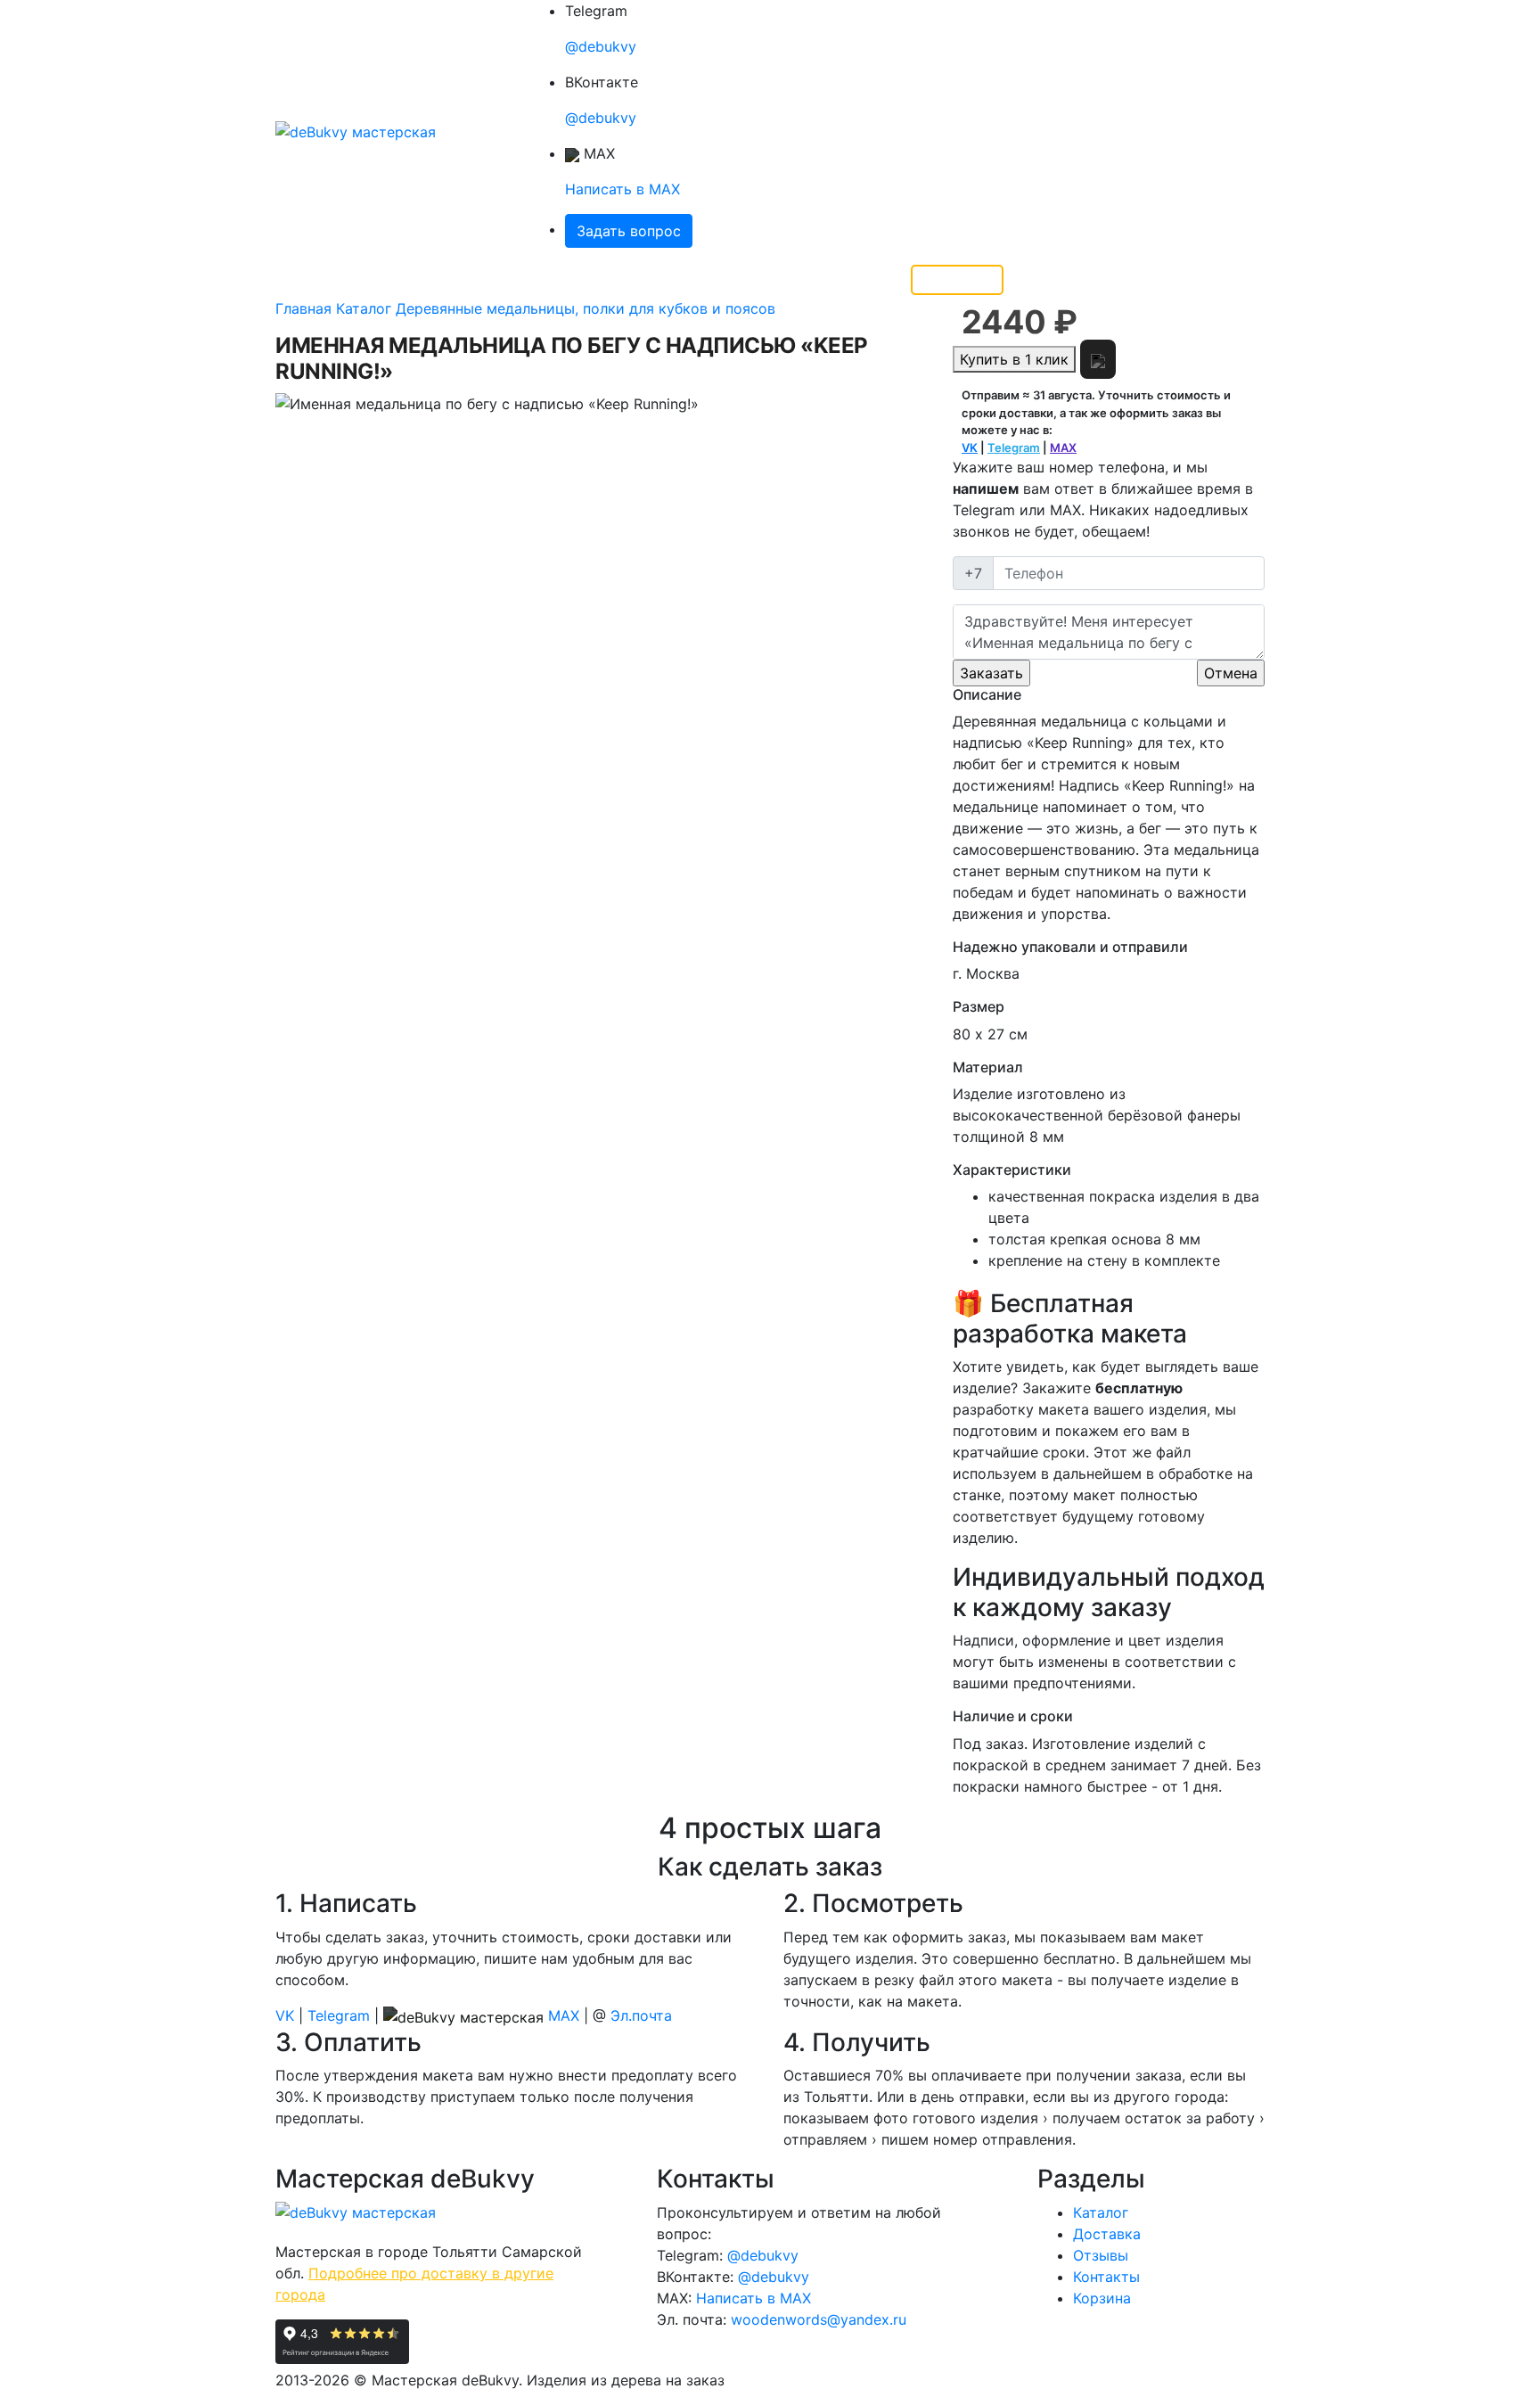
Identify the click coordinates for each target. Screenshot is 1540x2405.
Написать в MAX (623, 189)
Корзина (1102, 2298)
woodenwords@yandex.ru (819, 2319)
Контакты (623, 280)
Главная (311, 280)
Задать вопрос (629, 231)
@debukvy (601, 46)
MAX (1063, 447)
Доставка (471, 280)
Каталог (383, 280)
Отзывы (547, 280)
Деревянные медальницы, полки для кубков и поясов (586, 308)
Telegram (1014, 447)
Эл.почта (641, 2015)
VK (970, 447)
